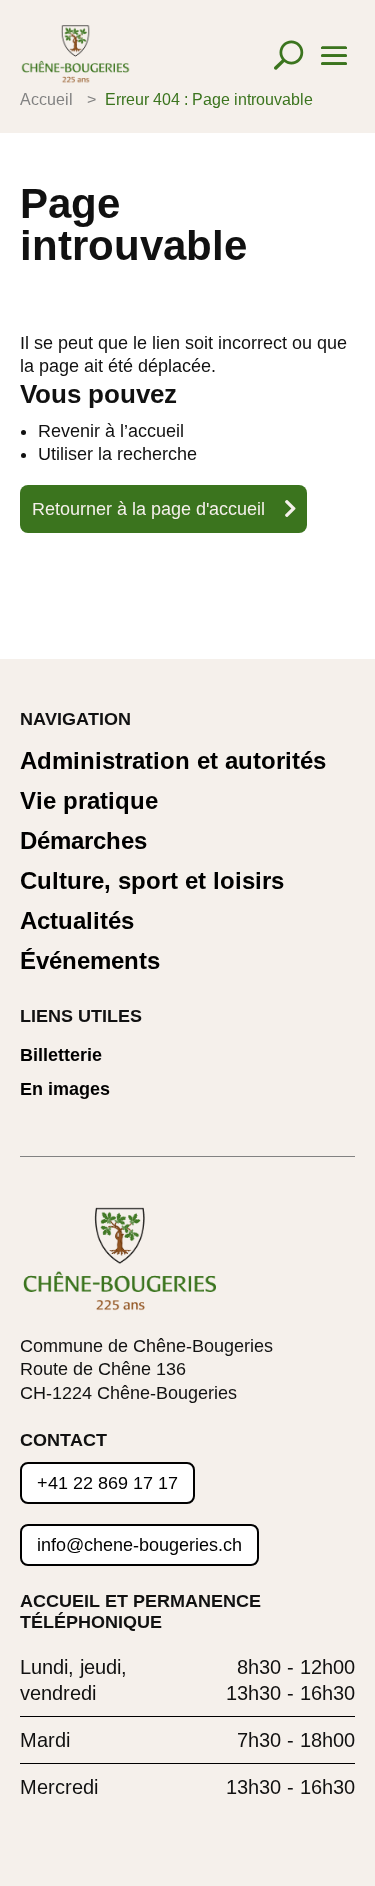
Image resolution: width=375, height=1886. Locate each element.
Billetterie (61, 1055)
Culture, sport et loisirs (152, 881)
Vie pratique (89, 801)
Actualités (77, 921)
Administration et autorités (173, 761)
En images (65, 1089)
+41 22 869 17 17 (107, 1483)
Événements (90, 961)
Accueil (46, 99)
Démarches (83, 841)
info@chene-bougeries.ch (139, 1545)
